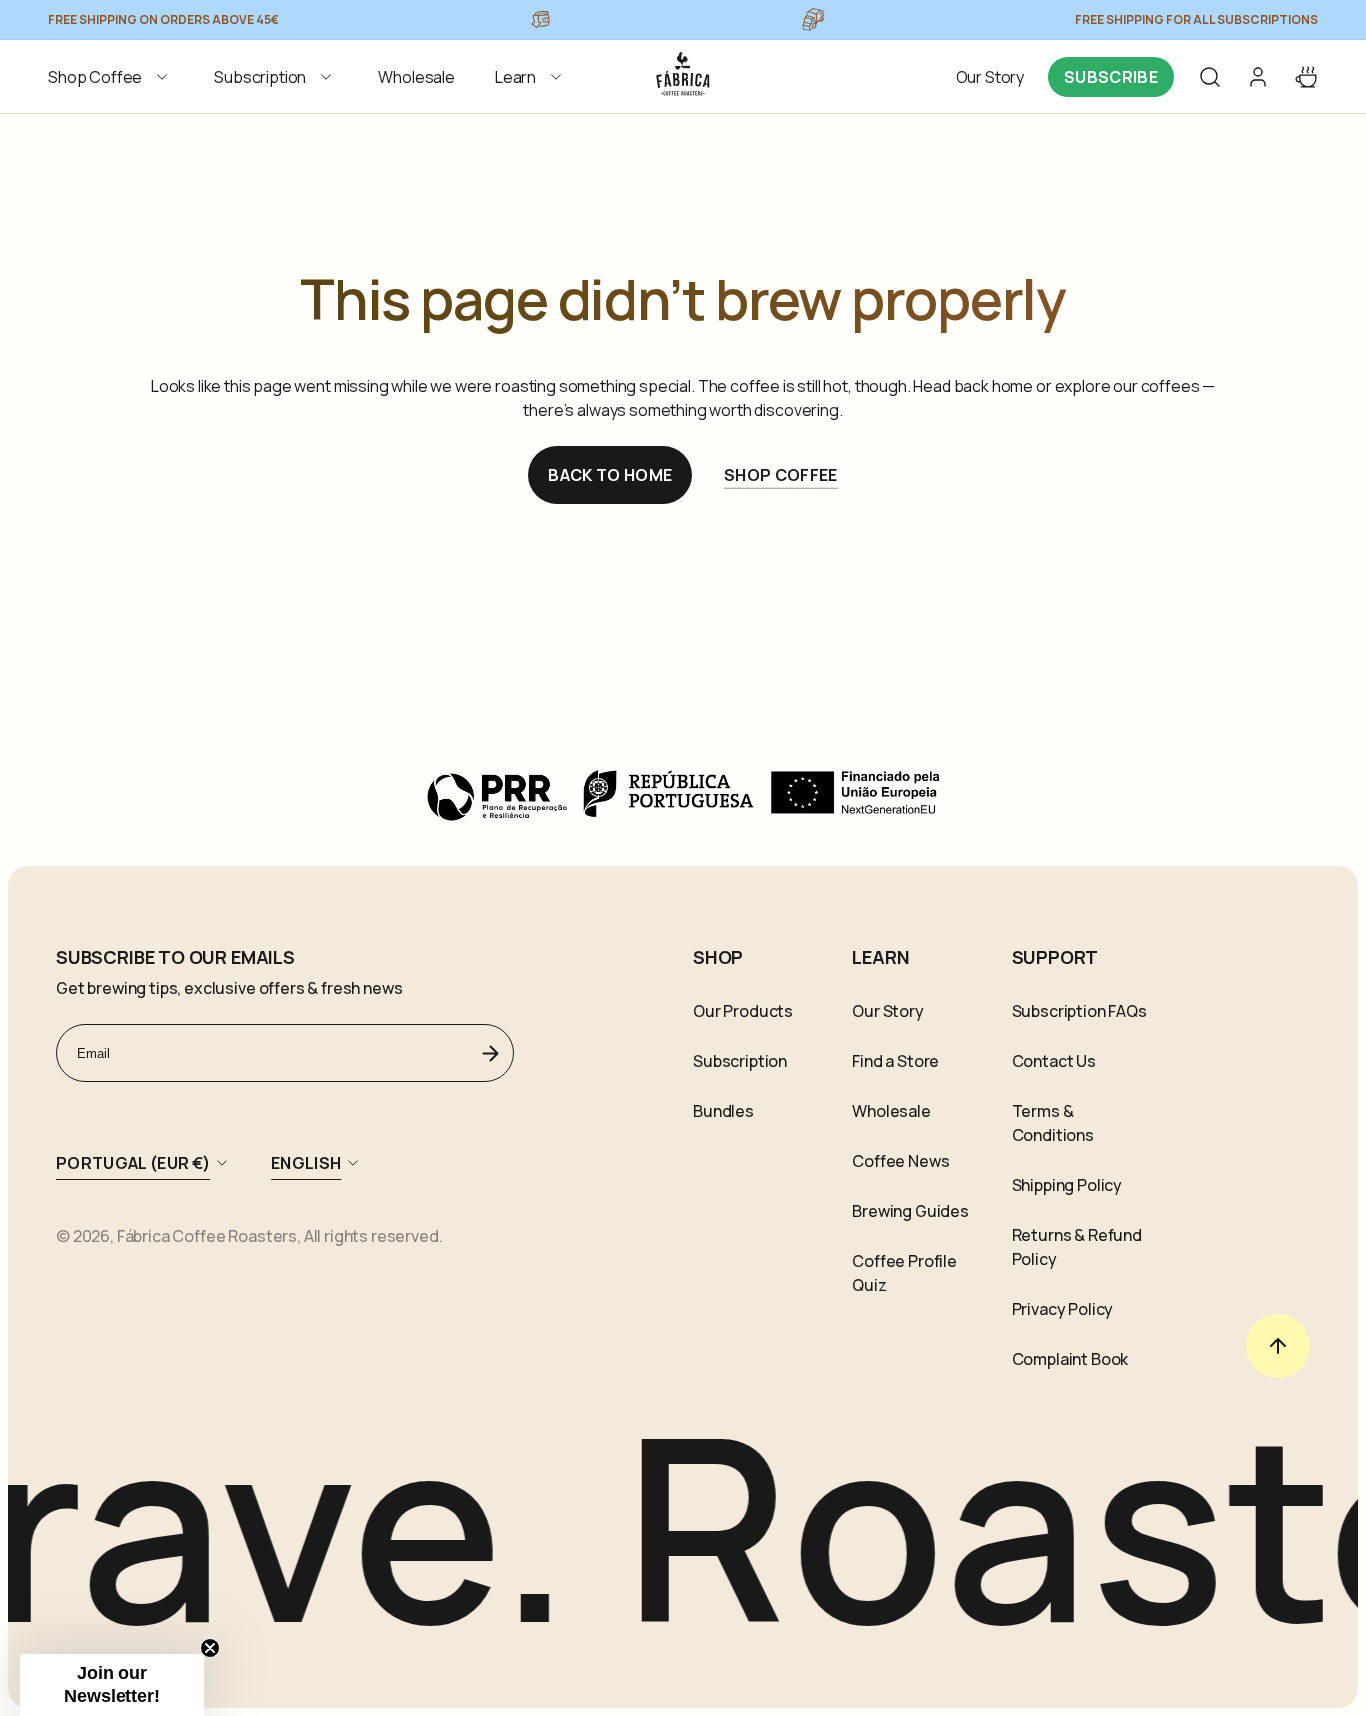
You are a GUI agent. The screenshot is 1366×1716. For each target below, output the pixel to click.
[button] (111, 77)
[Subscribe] (491, 1053)
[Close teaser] (210, 1648)
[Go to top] (1278, 1346)
